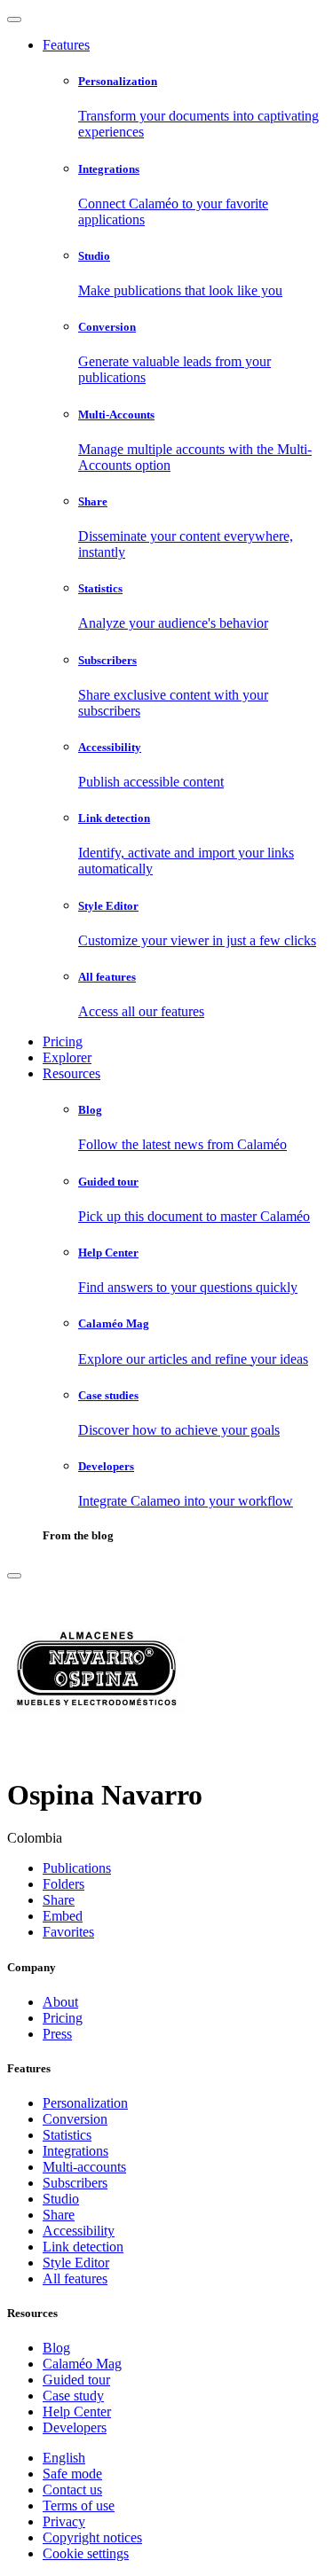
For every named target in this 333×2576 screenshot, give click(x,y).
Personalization (85, 2103)
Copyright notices (92, 2537)
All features (75, 2278)
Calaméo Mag (82, 2364)
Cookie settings (86, 2553)
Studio (61, 2199)
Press (57, 2034)
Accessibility (79, 2231)
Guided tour (76, 2380)
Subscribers (75, 2183)
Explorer (67, 1057)
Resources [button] (71, 1073)
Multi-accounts (84, 2167)
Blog (56, 2348)
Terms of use (79, 2506)
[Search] (14, 1576)
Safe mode (72, 2474)
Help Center (77, 2412)
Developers (75, 2427)
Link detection (83, 2247)
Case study (73, 2396)
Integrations (75, 2151)
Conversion (75, 2119)
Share (59, 2215)
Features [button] (66, 45)
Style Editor (76, 2263)
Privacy (64, 2521)
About (60, 2002)
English (64, 2458)
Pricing (63, 1041)
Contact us (72, 2490)
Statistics (67, 2135)
